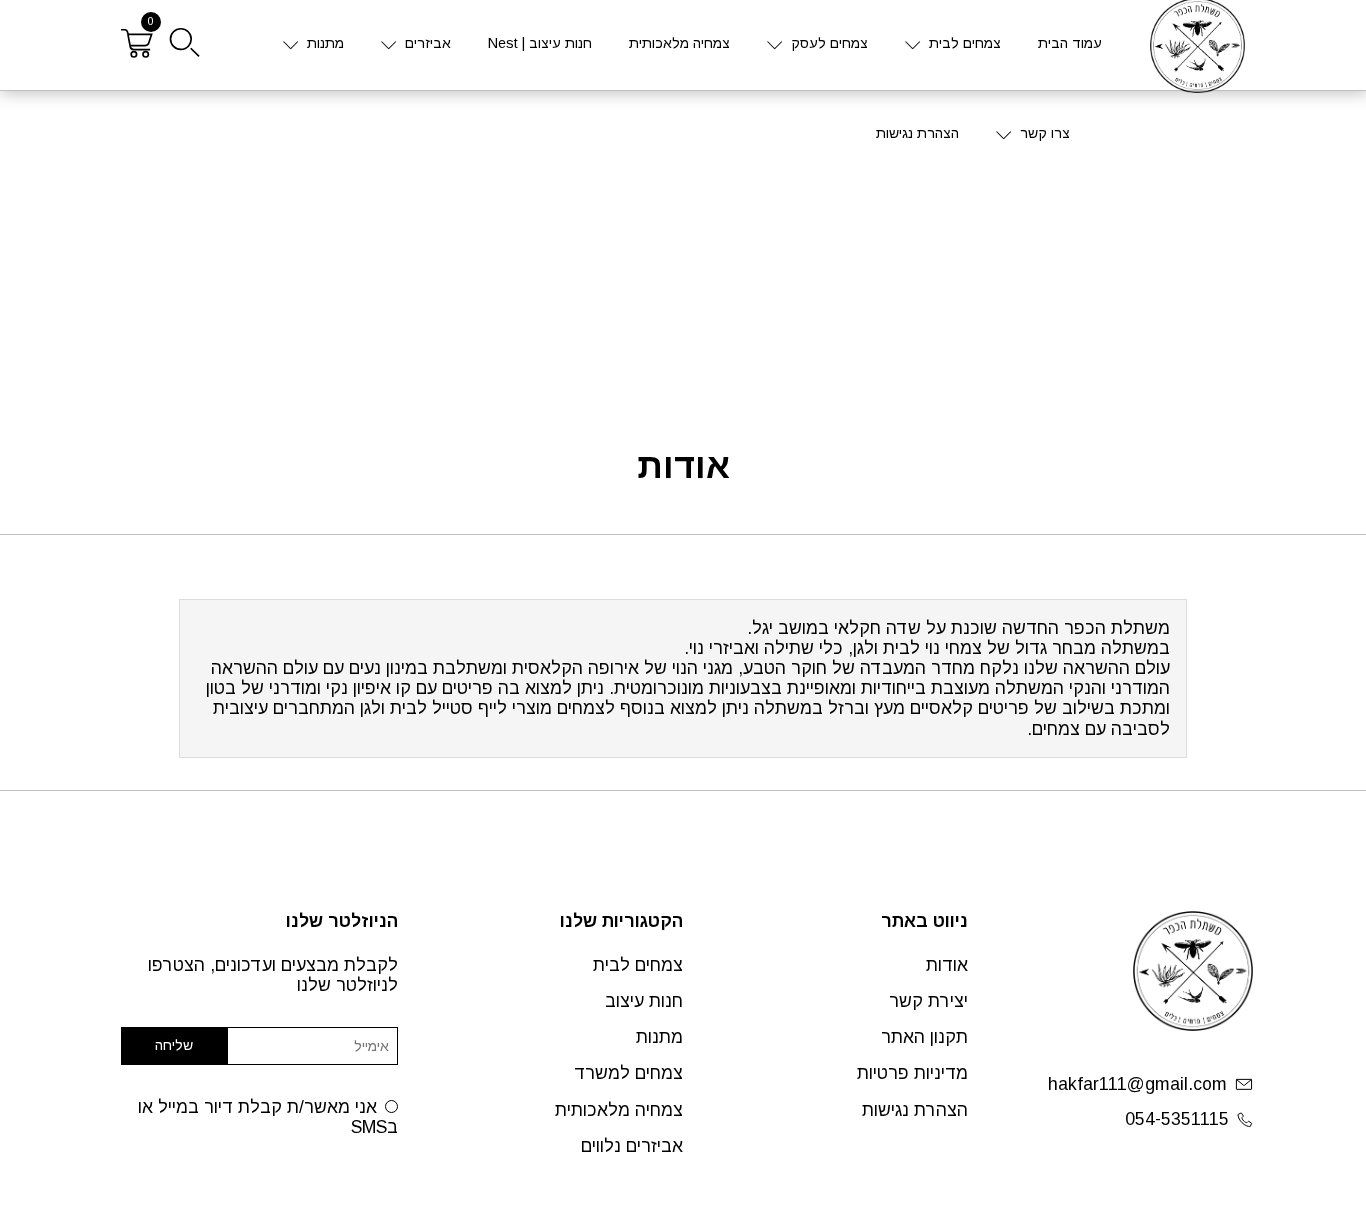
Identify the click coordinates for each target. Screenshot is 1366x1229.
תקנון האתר (924, 1037)
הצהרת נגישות (917, 133)
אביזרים (428, 43)
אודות (947, 965)
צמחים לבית (965, 43)
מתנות (325, 43)
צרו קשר (1045, 133)
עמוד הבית (1070, 43)
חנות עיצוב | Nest (540, 43)
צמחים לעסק (829, 43)
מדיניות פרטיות (912, 1073)
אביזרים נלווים (632, 1146)
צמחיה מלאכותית (679, 43)
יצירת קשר (928, 1001)
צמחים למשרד (628, 1073)
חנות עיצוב (644, 1001)
